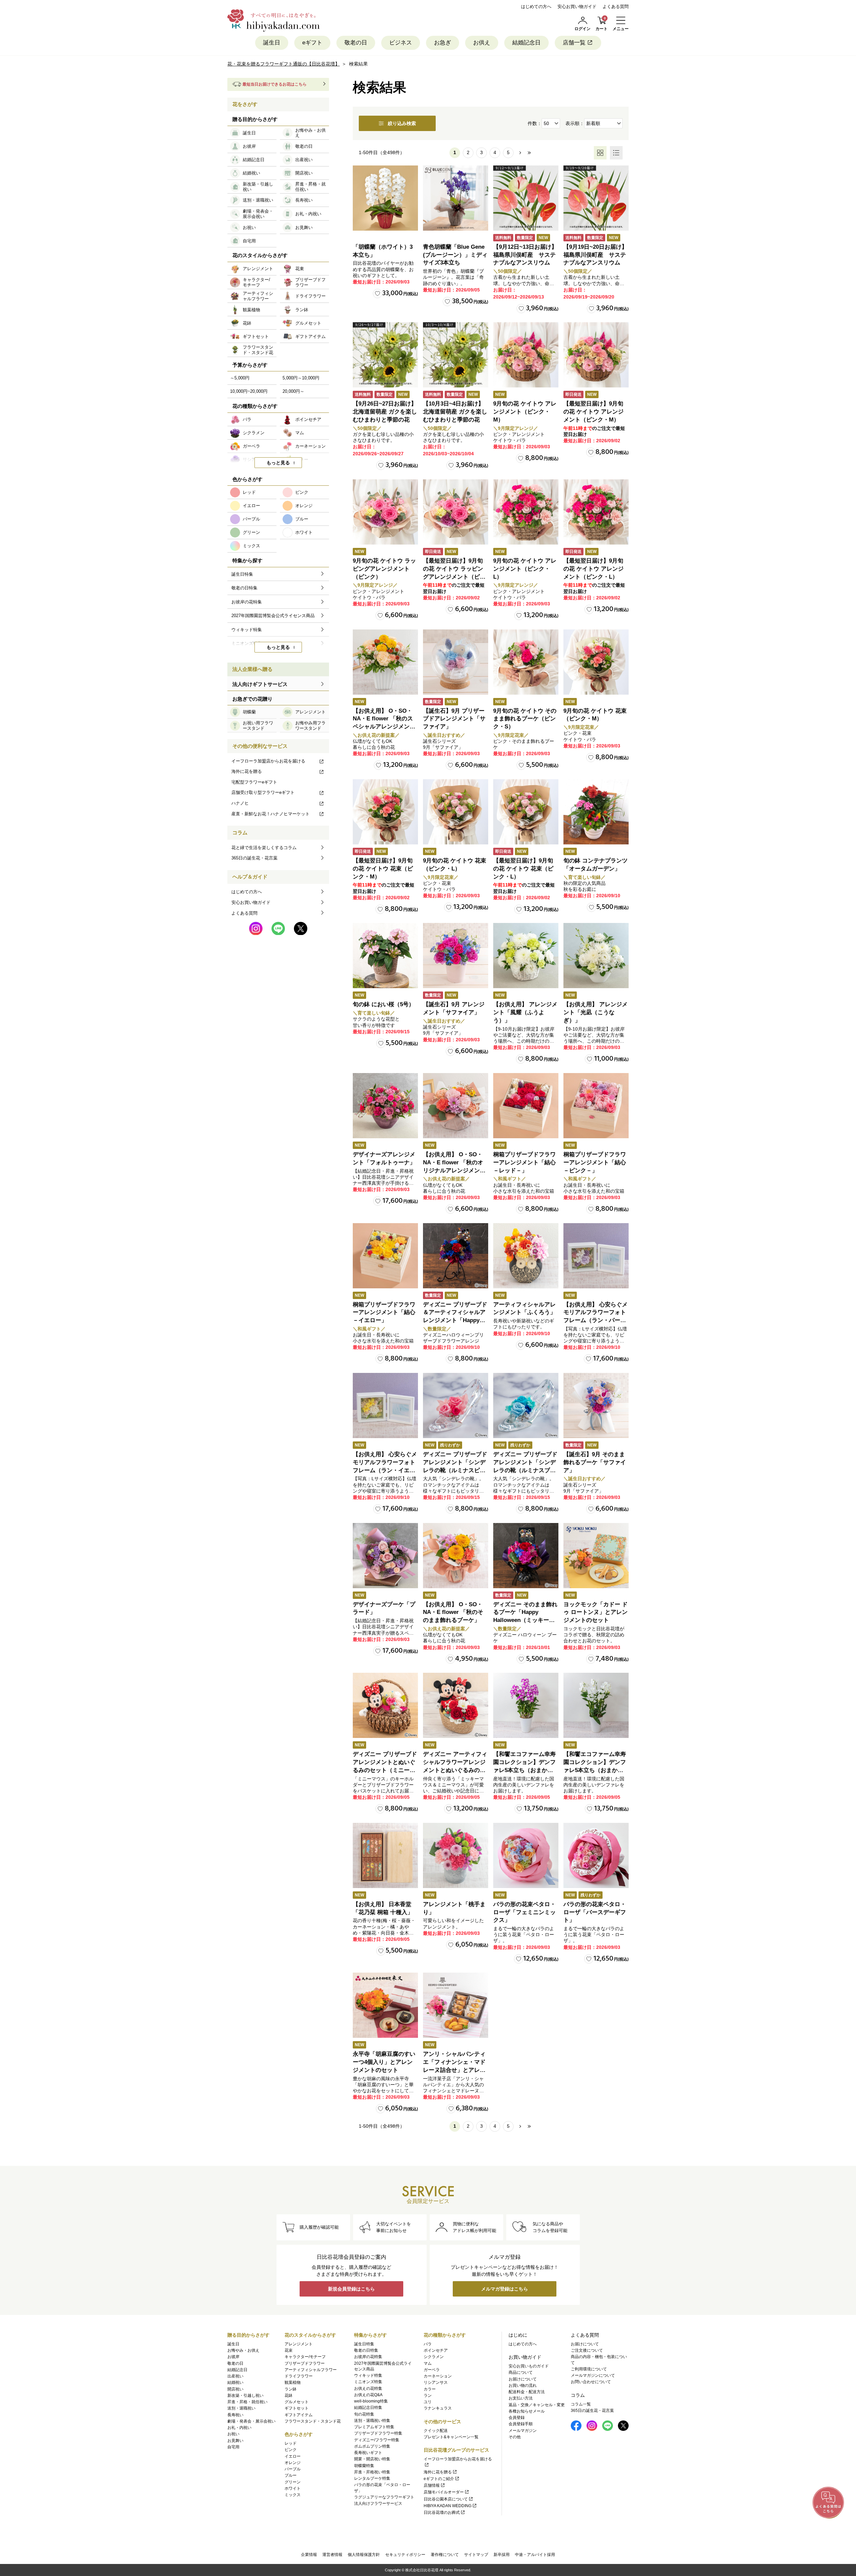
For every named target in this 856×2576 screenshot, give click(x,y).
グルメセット (297, 2402)
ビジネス (401, 43)
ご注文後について (587, 2350)
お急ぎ (443, 43)
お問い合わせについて (591, 2382)
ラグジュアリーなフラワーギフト (384, 2497)
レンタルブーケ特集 (372, 2478)
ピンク (291, 2450)
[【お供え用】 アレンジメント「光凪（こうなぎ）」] (596, 956)
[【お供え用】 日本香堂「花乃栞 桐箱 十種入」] (385, 1855)
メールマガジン (523, 2431)
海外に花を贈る (247, 771)
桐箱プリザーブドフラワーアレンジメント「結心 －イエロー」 (384, 1313)
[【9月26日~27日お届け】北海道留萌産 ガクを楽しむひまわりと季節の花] (385, 355)
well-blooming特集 (371, 2401)
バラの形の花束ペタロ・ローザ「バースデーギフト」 (595, 1912)
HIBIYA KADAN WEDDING (448, 2506)
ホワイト (293, 2488)
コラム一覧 (581, 2404)
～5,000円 (240, 378)
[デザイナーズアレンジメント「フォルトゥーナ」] (385, 1106)
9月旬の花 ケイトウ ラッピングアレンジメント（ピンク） (384, 569)
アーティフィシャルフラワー (311, 2370)
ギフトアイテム (299, 2415)
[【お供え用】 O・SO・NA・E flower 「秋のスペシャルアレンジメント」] (385, 662)
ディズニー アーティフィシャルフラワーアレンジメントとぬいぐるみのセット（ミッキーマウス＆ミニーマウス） (455, 1770)
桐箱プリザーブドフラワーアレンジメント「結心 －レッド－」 (524, 1162)
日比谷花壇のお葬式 (442, 2512)
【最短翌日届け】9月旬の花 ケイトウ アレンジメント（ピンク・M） (594, 412)
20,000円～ (293, 391)
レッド (291, 2443)
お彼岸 (233, 2357)
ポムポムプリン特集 (372, 2446)
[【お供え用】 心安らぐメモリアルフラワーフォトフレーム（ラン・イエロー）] (385, 1406)
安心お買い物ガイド (577, 7)
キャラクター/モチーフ (305, 2357)
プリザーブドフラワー (305, 2363)
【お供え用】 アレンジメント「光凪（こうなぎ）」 (596, 1012)
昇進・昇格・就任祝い (247, 2402)
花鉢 (289, 2395)
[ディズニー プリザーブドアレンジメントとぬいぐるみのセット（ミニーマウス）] (385, 1705)
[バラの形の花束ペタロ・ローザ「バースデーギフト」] (596, 1855)
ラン (428, 2395)
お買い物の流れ (523, 2385)
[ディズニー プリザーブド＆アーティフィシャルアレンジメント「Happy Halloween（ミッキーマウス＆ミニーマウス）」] (456, 1256)
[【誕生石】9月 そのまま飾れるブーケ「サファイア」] (596, 1406)
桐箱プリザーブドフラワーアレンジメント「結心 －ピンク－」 (595, 1162)
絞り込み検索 (402, 123)
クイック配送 (436, 2431)
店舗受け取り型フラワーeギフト (263, 792)
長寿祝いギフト (368, 2453)
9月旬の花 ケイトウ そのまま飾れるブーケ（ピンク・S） (525, 719)
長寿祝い (235, 2415)
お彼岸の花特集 (368, 2357)
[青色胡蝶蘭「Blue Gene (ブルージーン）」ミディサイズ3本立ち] (456, 198)
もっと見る (278, 463)
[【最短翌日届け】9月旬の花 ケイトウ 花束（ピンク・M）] (385, 812)
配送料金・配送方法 (527, 2392)
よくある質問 (616, 7)
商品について (521, 2372)
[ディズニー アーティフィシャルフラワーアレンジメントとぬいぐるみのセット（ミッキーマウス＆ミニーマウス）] (456, 1705)
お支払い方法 (521, 2398)
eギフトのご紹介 (439, 2479)
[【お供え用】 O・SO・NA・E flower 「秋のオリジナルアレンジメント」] (456, 1106)
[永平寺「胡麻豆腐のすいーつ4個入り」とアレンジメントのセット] (385, 2005)
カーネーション (438, 2376)
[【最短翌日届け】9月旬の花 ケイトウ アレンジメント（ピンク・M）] (596, 355)
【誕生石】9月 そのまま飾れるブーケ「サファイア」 (595, 1462)
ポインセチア (436, 2350)
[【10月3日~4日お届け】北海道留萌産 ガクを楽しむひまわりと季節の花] (456, 355)
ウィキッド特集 (368, 2375)
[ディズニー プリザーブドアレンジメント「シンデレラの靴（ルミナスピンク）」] (456, 1406)
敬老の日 (356, 43)
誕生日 (272, 43)
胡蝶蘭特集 (364, 2466)
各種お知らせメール (527, 2411)
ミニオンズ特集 (368, 2382)
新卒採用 (502, 2555)
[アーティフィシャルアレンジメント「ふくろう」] (526, 1256)
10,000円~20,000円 (249, 391)
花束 (289, 2350)
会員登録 (517, 2418)
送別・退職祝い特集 (372, 2421)
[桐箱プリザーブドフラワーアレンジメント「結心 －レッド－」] (526, 1106)
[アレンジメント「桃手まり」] (456, 1855)
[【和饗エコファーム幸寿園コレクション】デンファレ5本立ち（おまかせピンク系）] (526, 1705)
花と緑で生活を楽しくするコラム (264, 848)
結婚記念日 (526, 43)
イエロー (293, 2456)
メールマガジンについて (593, 2375)
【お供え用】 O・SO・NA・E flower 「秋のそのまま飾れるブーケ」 (453, 1612)
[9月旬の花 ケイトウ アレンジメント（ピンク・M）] (526, 355)
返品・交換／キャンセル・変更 (537, 2405)
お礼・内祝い (239, 2428)
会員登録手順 (521, 2424)
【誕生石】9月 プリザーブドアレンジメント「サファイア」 (454, 719)
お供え (482, 43)
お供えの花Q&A (368, 2395)
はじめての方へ (536, 7)
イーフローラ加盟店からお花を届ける (268, 761)
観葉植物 (293, 2382)
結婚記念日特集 (368, 2408)
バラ (428, 2344)
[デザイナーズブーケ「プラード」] (385, 1556)
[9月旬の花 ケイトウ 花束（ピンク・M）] (596, 662)
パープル (293, 2469)
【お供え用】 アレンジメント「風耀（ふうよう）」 (525, 1012)
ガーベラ (432, 2370)
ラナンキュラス (438, 2408)
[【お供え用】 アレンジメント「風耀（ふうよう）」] (526, 956)
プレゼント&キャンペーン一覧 (451, 2437)
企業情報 (309, 2555)
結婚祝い (235, 2382)
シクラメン (434, 2357)
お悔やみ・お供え (243, 2350)
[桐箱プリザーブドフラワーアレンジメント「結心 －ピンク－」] (596, 1106)
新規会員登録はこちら (351, 2289)
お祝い (233, 2434)
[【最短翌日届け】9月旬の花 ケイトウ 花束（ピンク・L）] (526, 812)
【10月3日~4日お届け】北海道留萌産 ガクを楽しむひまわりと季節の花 (455, 412)
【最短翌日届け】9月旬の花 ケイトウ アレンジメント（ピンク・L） (594, 569)
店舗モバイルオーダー (444, 2492)
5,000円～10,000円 (301, 378)
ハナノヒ (240, 803)
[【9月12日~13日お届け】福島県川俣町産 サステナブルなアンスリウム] (526, 198)
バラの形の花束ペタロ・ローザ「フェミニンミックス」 (524, 1912)
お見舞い (235, 2441)
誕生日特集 (364, 2344)
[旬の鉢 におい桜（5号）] (385, 956)
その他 (515, 2437)
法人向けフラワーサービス (378, 2503)
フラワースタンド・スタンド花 (313, 2421)
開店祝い (235, 2389)
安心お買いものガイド (529, 2366)
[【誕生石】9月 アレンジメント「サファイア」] (456, 956)
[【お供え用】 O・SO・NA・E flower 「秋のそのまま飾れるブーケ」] (456, 1556)
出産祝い (235, 2376)
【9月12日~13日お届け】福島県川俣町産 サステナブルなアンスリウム (525, 255)
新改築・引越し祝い (245, 2395)
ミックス (293, 2495)
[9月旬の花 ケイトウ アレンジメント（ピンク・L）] (526, 512)
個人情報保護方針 (364, 2555)
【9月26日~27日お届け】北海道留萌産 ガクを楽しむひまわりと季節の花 (385, 412)
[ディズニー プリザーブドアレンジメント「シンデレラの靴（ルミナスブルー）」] (526, 1406)
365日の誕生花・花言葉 (254, 858)
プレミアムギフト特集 (374, 2427)
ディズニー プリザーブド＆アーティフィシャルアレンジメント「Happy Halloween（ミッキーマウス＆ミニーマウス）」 (455, 1320)
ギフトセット (297, 2408)
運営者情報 (332, 2555)
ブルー (291, 2475)
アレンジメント (299, 2344)
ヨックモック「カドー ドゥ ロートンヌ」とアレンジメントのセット (596, 1612)
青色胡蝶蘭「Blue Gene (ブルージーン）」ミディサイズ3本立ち (455, 255)
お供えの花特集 (368, 2388)
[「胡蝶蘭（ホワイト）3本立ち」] (385, 198)
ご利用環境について (589, 2369)
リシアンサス (436, 2382)
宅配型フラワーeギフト (254, 782)
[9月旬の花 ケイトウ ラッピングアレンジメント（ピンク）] (385, 512)
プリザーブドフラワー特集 (378, 2433)
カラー (430, 2389)
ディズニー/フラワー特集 (377, 2440)
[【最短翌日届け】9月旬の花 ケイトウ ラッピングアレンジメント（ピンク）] (456, 512)
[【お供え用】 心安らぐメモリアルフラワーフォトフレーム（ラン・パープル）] (596, 1256)
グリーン (293, 2482)
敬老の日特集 (366, 2350)
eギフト (312, 43)
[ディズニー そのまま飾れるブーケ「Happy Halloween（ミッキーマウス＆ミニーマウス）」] (526, 1556)
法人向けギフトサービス (260, 684)
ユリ (428, 2402)
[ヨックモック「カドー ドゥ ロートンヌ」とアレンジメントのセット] (596, 1556)
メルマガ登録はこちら (505, 2289)
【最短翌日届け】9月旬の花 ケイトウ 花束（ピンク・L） (523, 869)
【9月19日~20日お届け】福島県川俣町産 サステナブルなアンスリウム (595, 255)
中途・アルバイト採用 (535, 2555)
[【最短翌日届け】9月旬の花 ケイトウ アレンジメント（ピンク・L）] (596, 512)
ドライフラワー (299, 2376)
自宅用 (233, 2447)
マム (428, 2363)
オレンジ (293, 2463)
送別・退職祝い (241, 2408)
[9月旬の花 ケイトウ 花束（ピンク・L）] (456, 812)
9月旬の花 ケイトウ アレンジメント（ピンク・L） (525, 569)
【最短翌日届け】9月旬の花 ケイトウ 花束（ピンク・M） (383, 869)
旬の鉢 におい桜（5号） (384, 1004)
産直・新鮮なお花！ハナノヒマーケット (271, 814)
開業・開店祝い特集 (372, 2459)
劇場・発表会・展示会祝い (251, 2421)
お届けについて (523, 2379)
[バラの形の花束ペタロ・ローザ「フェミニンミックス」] (526, 1855)
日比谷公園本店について (446, 2499)
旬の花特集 (364, 2414)
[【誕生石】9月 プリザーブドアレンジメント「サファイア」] (456, 662)
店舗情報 (432, 2485)
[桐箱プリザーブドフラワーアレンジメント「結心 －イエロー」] (385, 1256)
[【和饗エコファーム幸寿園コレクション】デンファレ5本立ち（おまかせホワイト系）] (596, 1705)
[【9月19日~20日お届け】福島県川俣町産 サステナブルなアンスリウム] (596, 198)
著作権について (445, 2555)
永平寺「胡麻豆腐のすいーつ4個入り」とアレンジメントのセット (384, 2062)
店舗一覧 (574, 43)
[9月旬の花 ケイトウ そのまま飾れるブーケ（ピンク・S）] (526, 662)
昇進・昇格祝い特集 (372, 2472)
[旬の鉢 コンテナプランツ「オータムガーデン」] (596, 812)
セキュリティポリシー (405, 2555)
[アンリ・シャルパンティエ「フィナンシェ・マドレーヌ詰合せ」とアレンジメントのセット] (456, 2005)
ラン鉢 (291, 2389)
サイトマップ (476, 2555)
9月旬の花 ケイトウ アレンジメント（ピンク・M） (525, 412)
